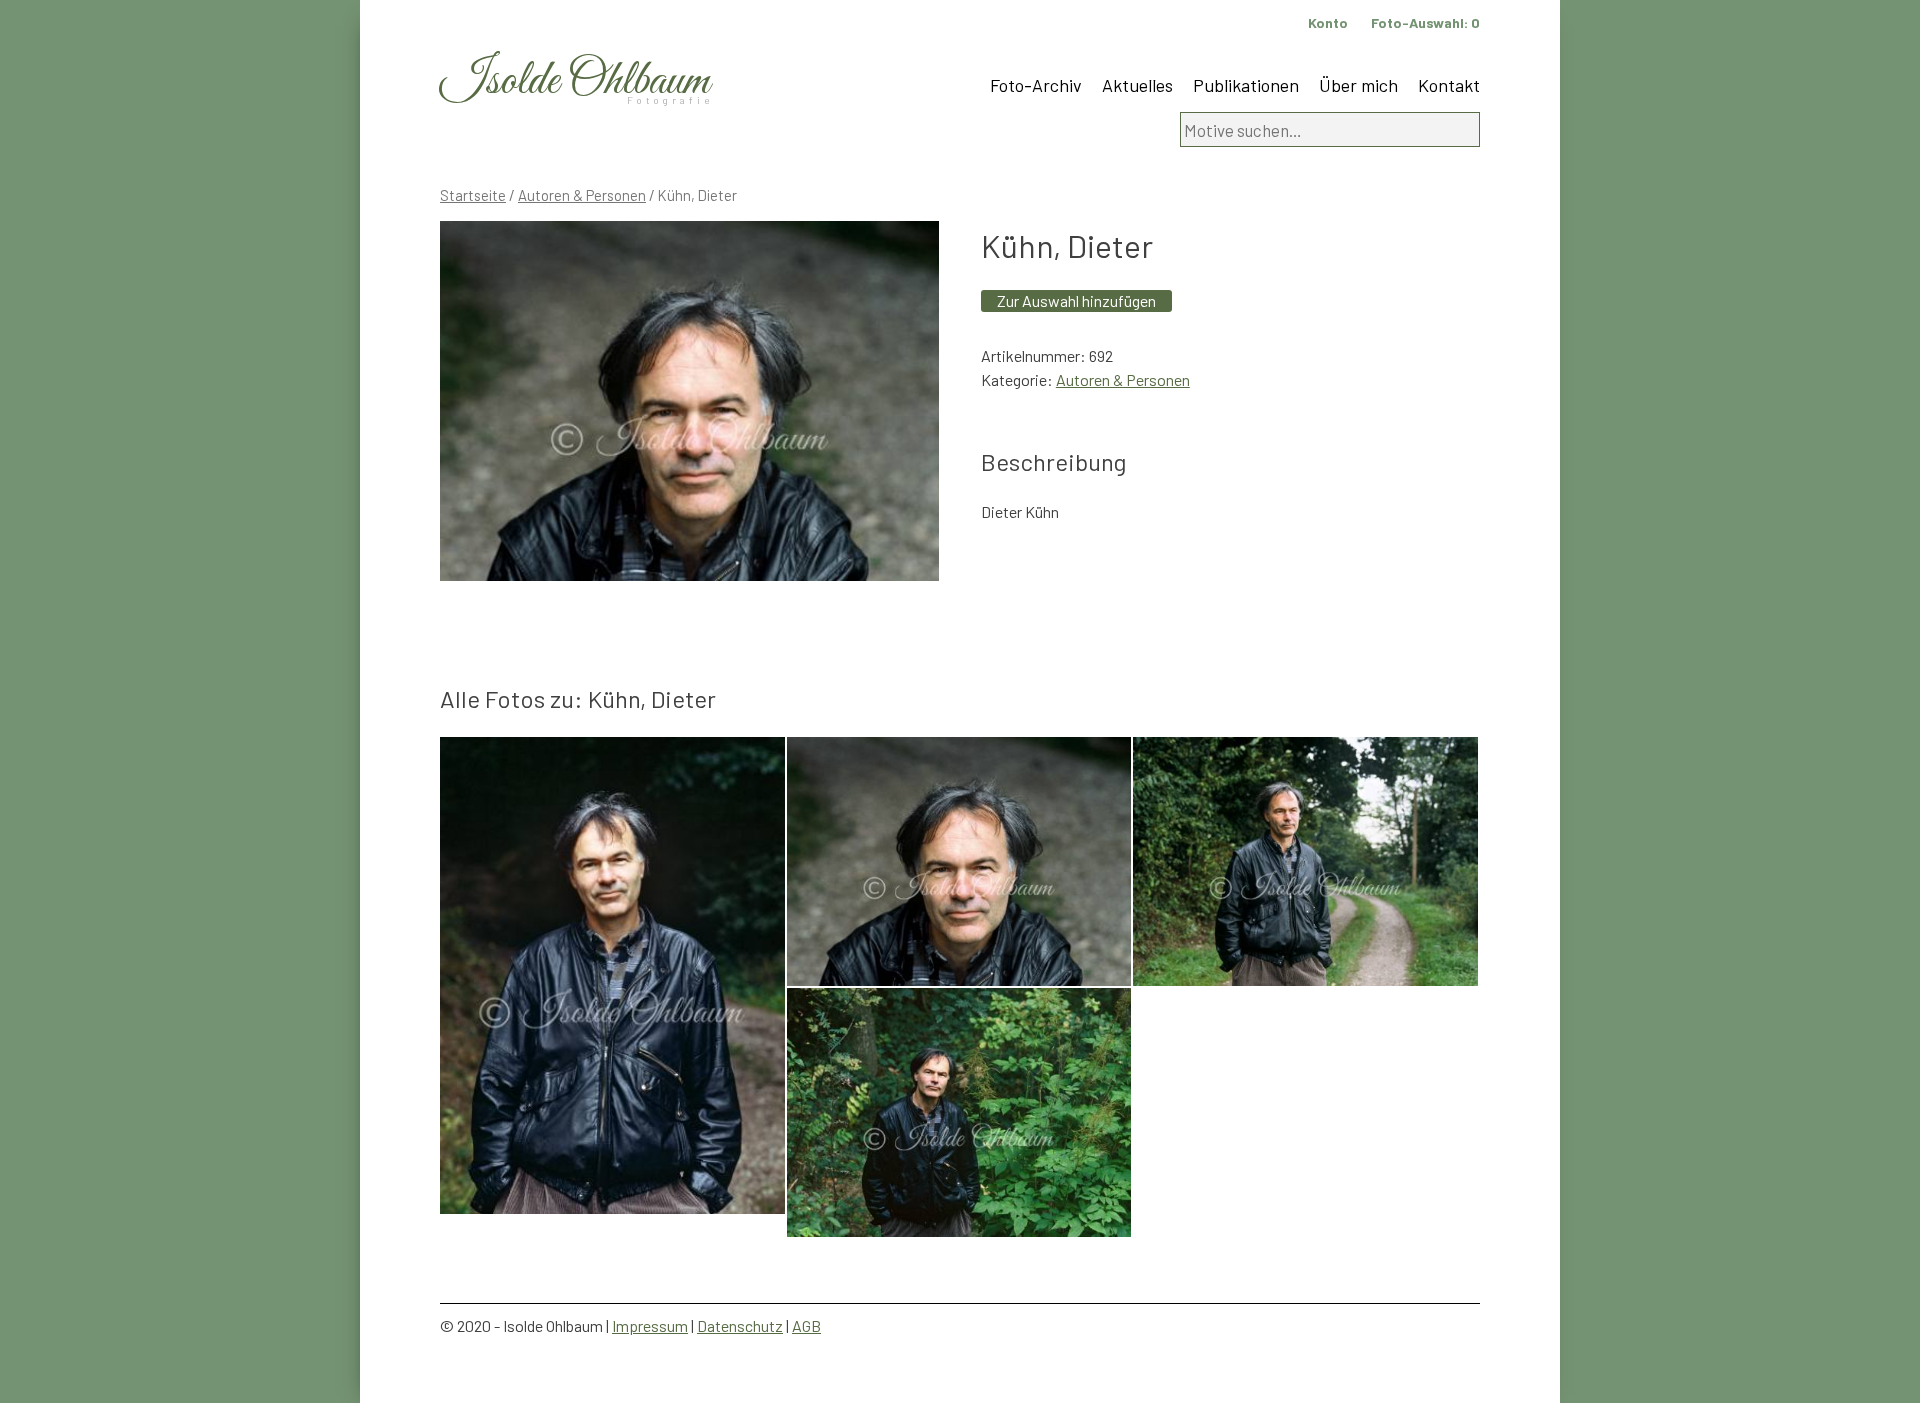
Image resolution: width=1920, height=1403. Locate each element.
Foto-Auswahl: (1425, 22)
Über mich (1358, 85)
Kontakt (1449, 85)
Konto (1328, 22)
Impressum (650, 1325)
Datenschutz (740, 1325)
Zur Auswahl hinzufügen (1076, 300)
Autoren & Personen (582, 195)
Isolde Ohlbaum (575, 81)
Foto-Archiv (1036, 85)
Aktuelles (1137, 85)
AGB (806, 1325)
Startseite (473, 195)
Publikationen (1246, 85)
